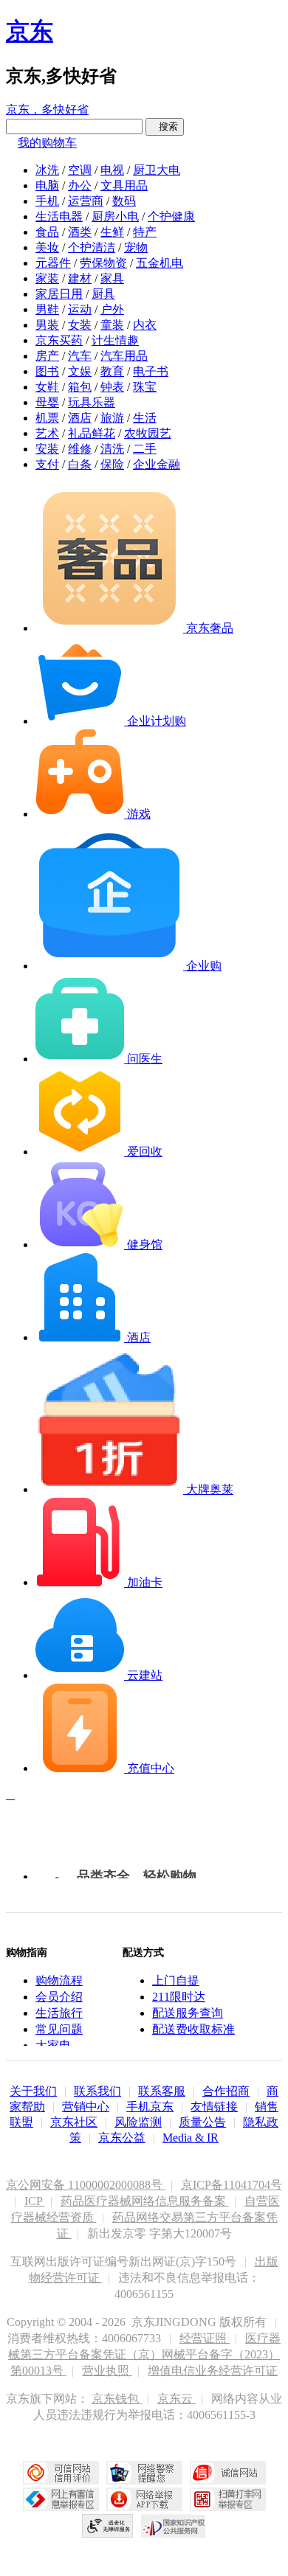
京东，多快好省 (47, 110)
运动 (80, 309)
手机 (47, 201)
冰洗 (47, 170)
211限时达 (179, 1997)
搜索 (165, 126)
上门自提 (176, 1980)
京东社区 (74, 2122)
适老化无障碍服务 (108, 2526)
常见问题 (59, 2029)
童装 (112, 325)
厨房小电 (115, 216)
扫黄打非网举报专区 (228, 2499)
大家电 (53, 2045)
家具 (112, 278)
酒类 (80, 232)
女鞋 (47, 387)
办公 (80, 185)
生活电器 (59, 216)
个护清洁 (92, 247)
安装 (47, 449)
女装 (80, 325)
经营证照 (205, 2338)
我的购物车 (47, 143)
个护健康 (171, 216)
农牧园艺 (148, 433)
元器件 (53, 263)
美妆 (47, 247)
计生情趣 (115, 340)
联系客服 (162, 2091)
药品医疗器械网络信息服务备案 (145, 2201)
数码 (124, 201)
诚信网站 (228, 2473)
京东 (30, 31)
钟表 (112, 387)
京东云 (176, 2399)
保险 (112, 464)
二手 (145, 449)
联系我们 (97, 2091)
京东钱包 (117, 2399)
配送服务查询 (188, 2013)
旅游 (112, 418)
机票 (47, 418)
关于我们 (33, 2091)
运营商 (86, 201)
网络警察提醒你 (144, 2473)
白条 (80, 464)
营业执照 (107, 2371)
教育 (112, 371)
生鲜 (112, 232)
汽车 (80, 356)
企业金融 (157, 464)
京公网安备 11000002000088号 (86, 2185)
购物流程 (59, 1980)
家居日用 (59, 294)
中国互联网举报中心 (61, 2499)
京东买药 (59, 340)
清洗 (112, 449)
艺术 (47, 433)
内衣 (145, 325)
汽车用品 (124, 356)
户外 (112, 309)
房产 (47, 356)
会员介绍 (59, 1997)
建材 (80, 278)
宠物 (136, 247)
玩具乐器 (92, 402)
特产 (145, 232)
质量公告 (202, 2122)
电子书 (151, 371)
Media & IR (191, 2138)
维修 (80, 449)
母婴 (47, 402)
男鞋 (47, 309)
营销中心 (86, 2107)
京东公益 (122, 2138)
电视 (112, 170)
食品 (47, 232)
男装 (47, 325)
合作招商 (226, 2091)
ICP (35, 2201)
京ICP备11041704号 (232, 2185)
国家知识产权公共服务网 (174, 2526)
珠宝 (145, 387)
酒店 (80, 418)
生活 (145, 418)
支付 (47, 464)
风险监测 (138, 2122)
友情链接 (214, 2107)
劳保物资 (103, 263)
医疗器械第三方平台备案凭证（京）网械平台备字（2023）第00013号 (144, 2354)
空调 (80, 170)
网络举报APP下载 (144, 2499)
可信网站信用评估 (61, 2473)
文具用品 (124, 185)
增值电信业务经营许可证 (213, 2371)
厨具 (103, 294)
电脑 (47, 185)
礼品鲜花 (92, 433)
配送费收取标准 (193, 2029)
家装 (47, 278)
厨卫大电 (157, 170)
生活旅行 (59, 2013)
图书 (47, 371)
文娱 (80, 371)
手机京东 (150, 2107)
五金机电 (160, 263)
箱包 (80, 387)
